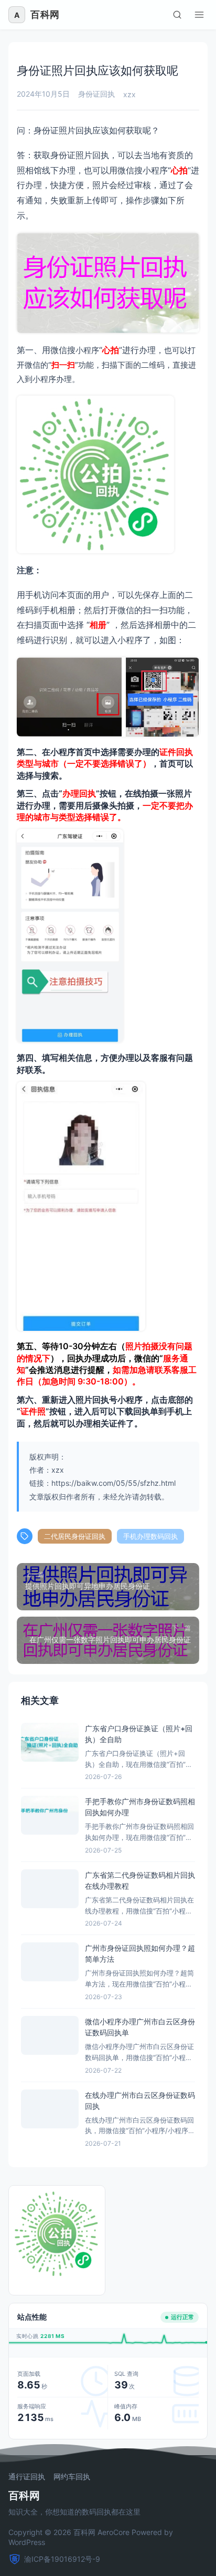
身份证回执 (96, 94)
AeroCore (114, 2532)
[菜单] (199, 15)
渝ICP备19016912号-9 (62, 2559)
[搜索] (177, 15)
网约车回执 (72, 2477)
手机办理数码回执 (150, 1536)
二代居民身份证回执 (75, 1536)
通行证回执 (27, 2477)
